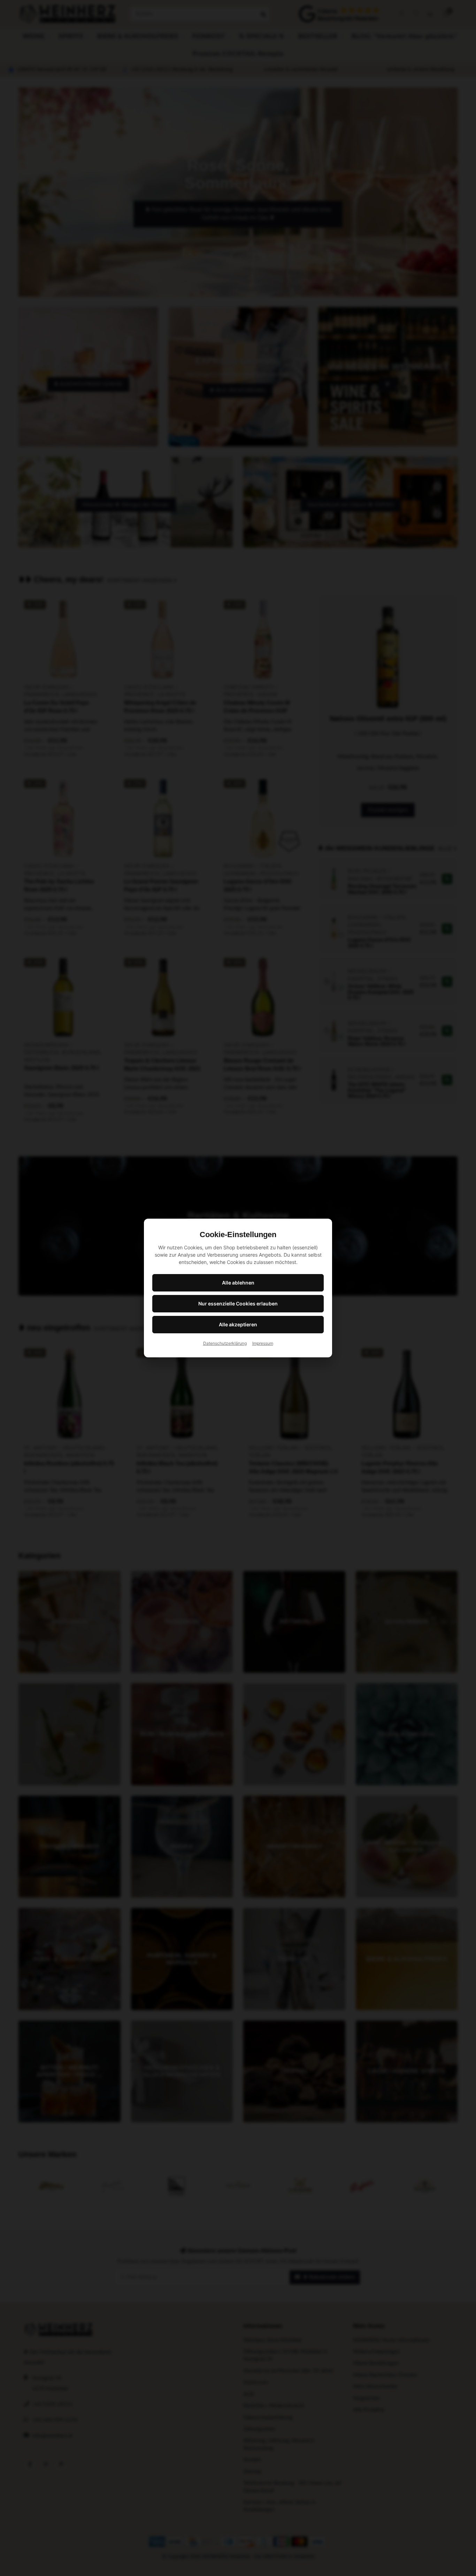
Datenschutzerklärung (225, 1343)
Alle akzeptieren (238, 1324)
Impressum (263, 1343)
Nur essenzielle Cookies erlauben (238, 1304)
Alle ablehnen (238, 1283)
